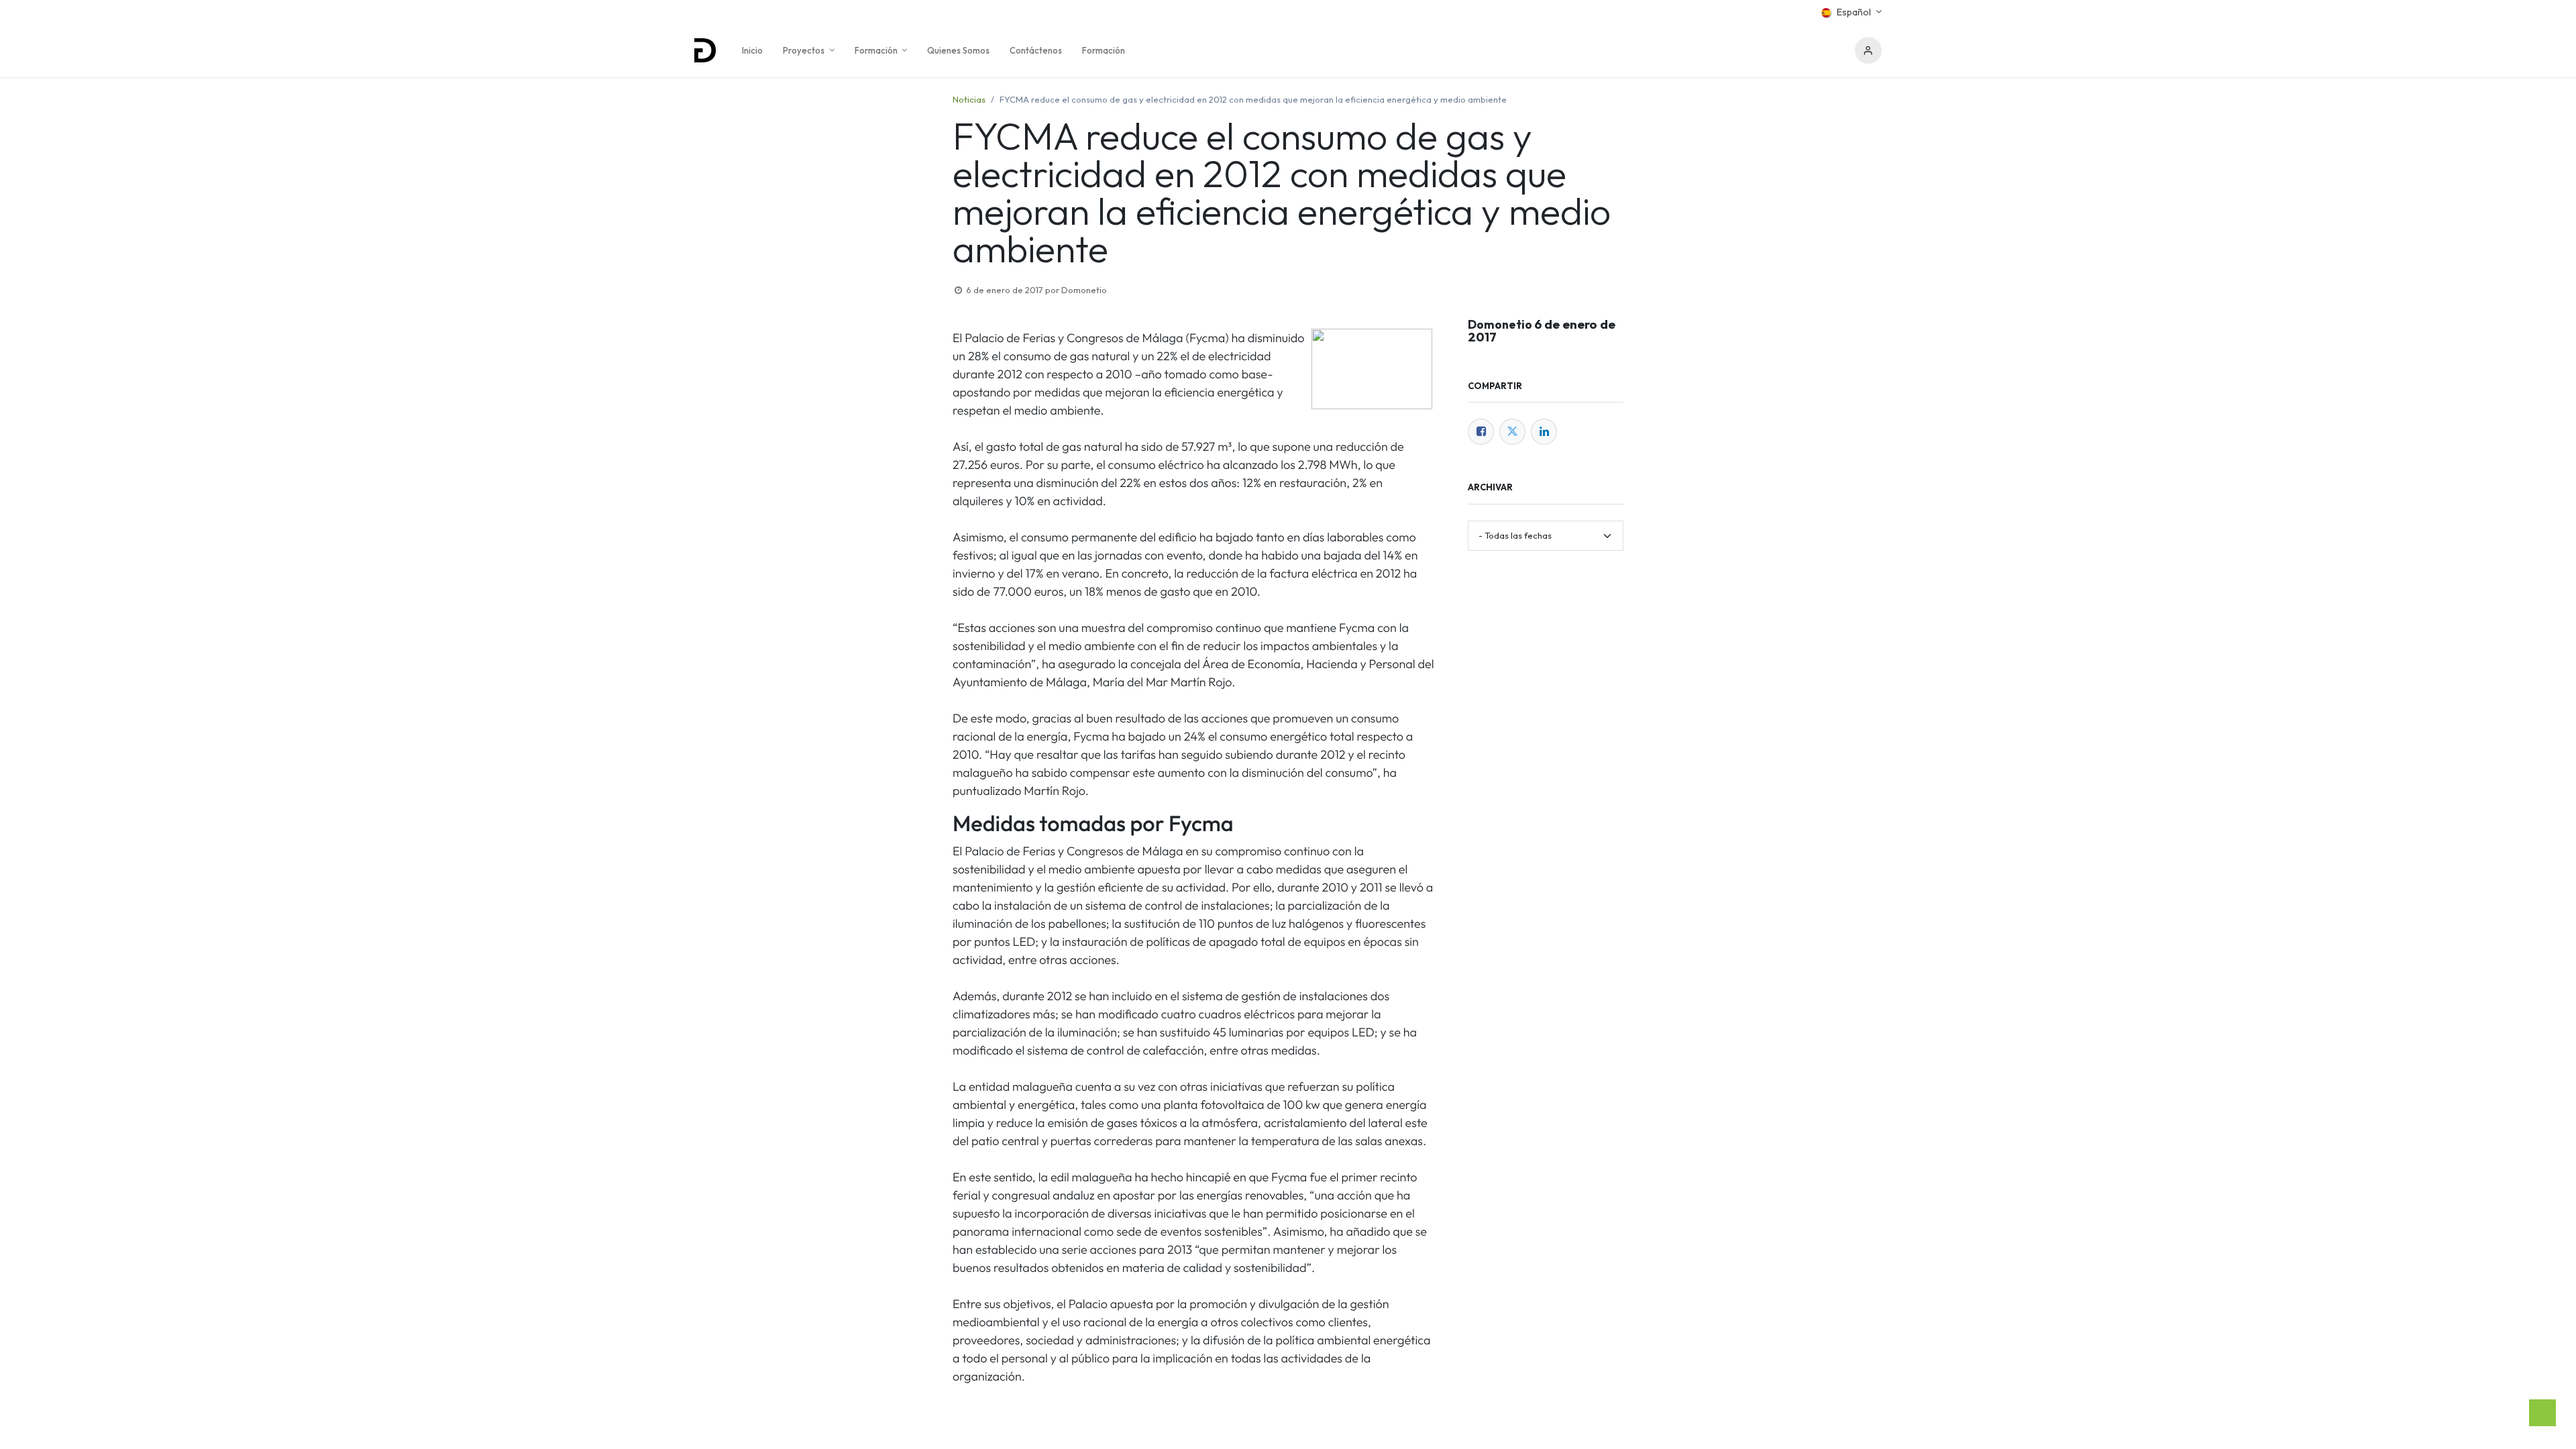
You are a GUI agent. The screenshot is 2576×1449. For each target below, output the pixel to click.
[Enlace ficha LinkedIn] (1544, 432)
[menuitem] (752, 50)
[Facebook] (1481, 432)
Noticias (969, 99)
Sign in (1868, 50)
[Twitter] (1512, 432)
